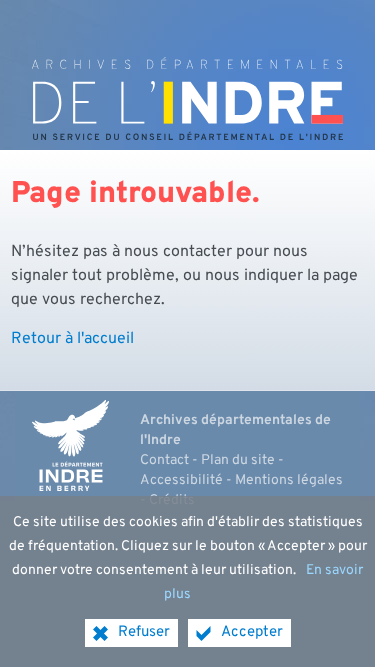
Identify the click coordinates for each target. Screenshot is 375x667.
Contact (164, 460)
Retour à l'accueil (72, 339)
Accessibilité (181, 480)
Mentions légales (289, 480)
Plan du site (238, 460)
